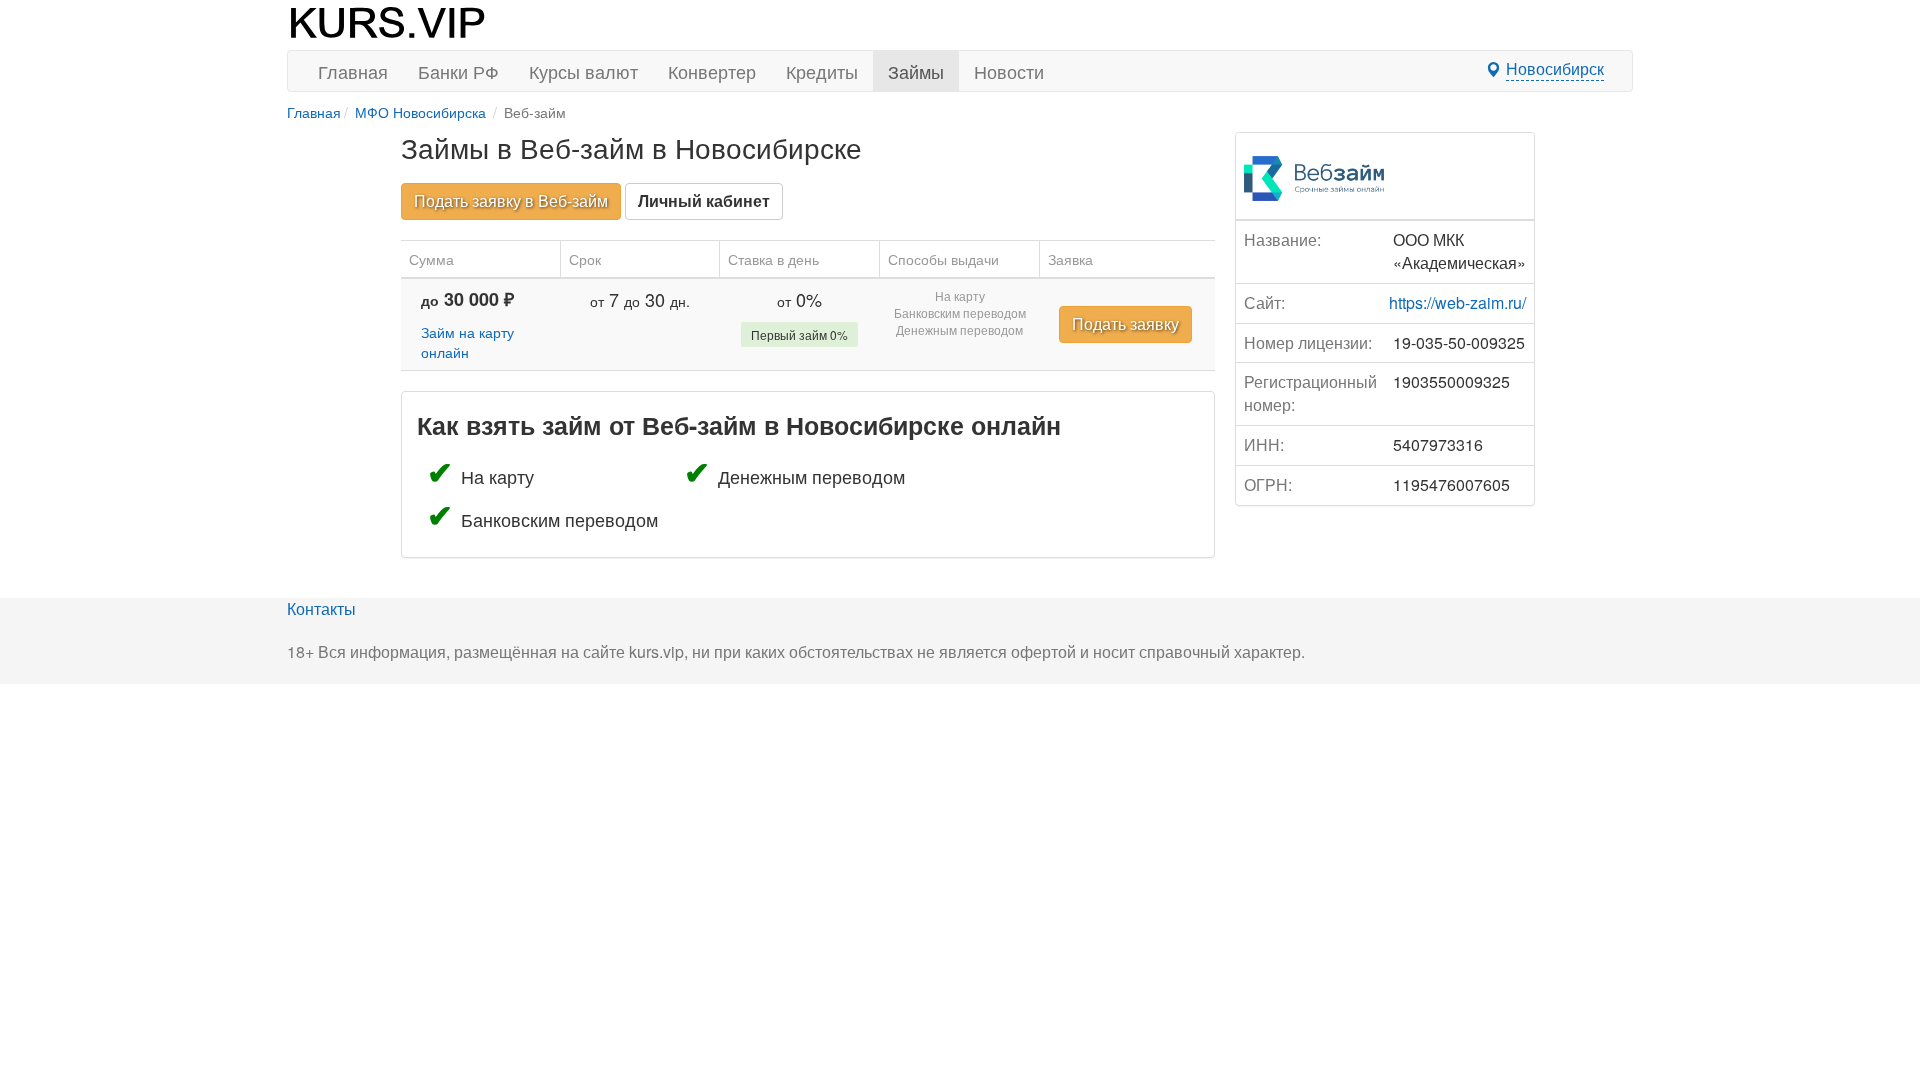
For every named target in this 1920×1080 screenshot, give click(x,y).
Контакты (321, 608)
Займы (916, 71)
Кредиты (822, 71)
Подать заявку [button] (1125, 323)
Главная (353, 71)
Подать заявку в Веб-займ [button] (511, 200)
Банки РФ (458, 71)
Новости (1009, 71)
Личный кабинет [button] (704, 200)
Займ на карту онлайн (467, 342)
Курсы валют (583, 71)
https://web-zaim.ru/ (1457, 302)
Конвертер (712, 71)
